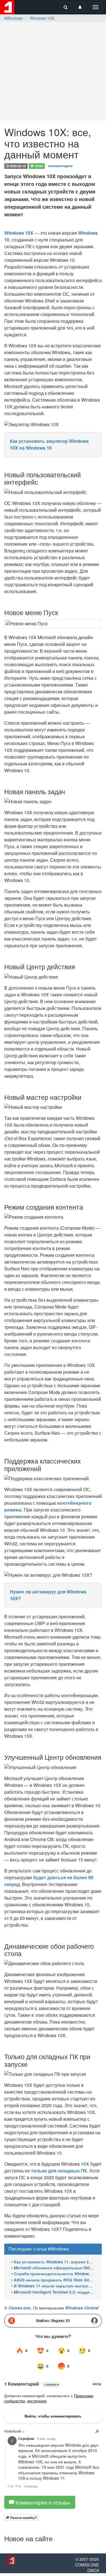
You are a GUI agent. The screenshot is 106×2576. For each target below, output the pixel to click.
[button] (21, 2518)
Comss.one (20, 2308)
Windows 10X (42, 18)
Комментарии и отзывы (42, 2502)
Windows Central (82, 2308)
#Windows (13, 18)
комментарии (60, 166)
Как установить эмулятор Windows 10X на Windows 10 (49, 444)
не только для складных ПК (56, 2171)
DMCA (93, 2570)
